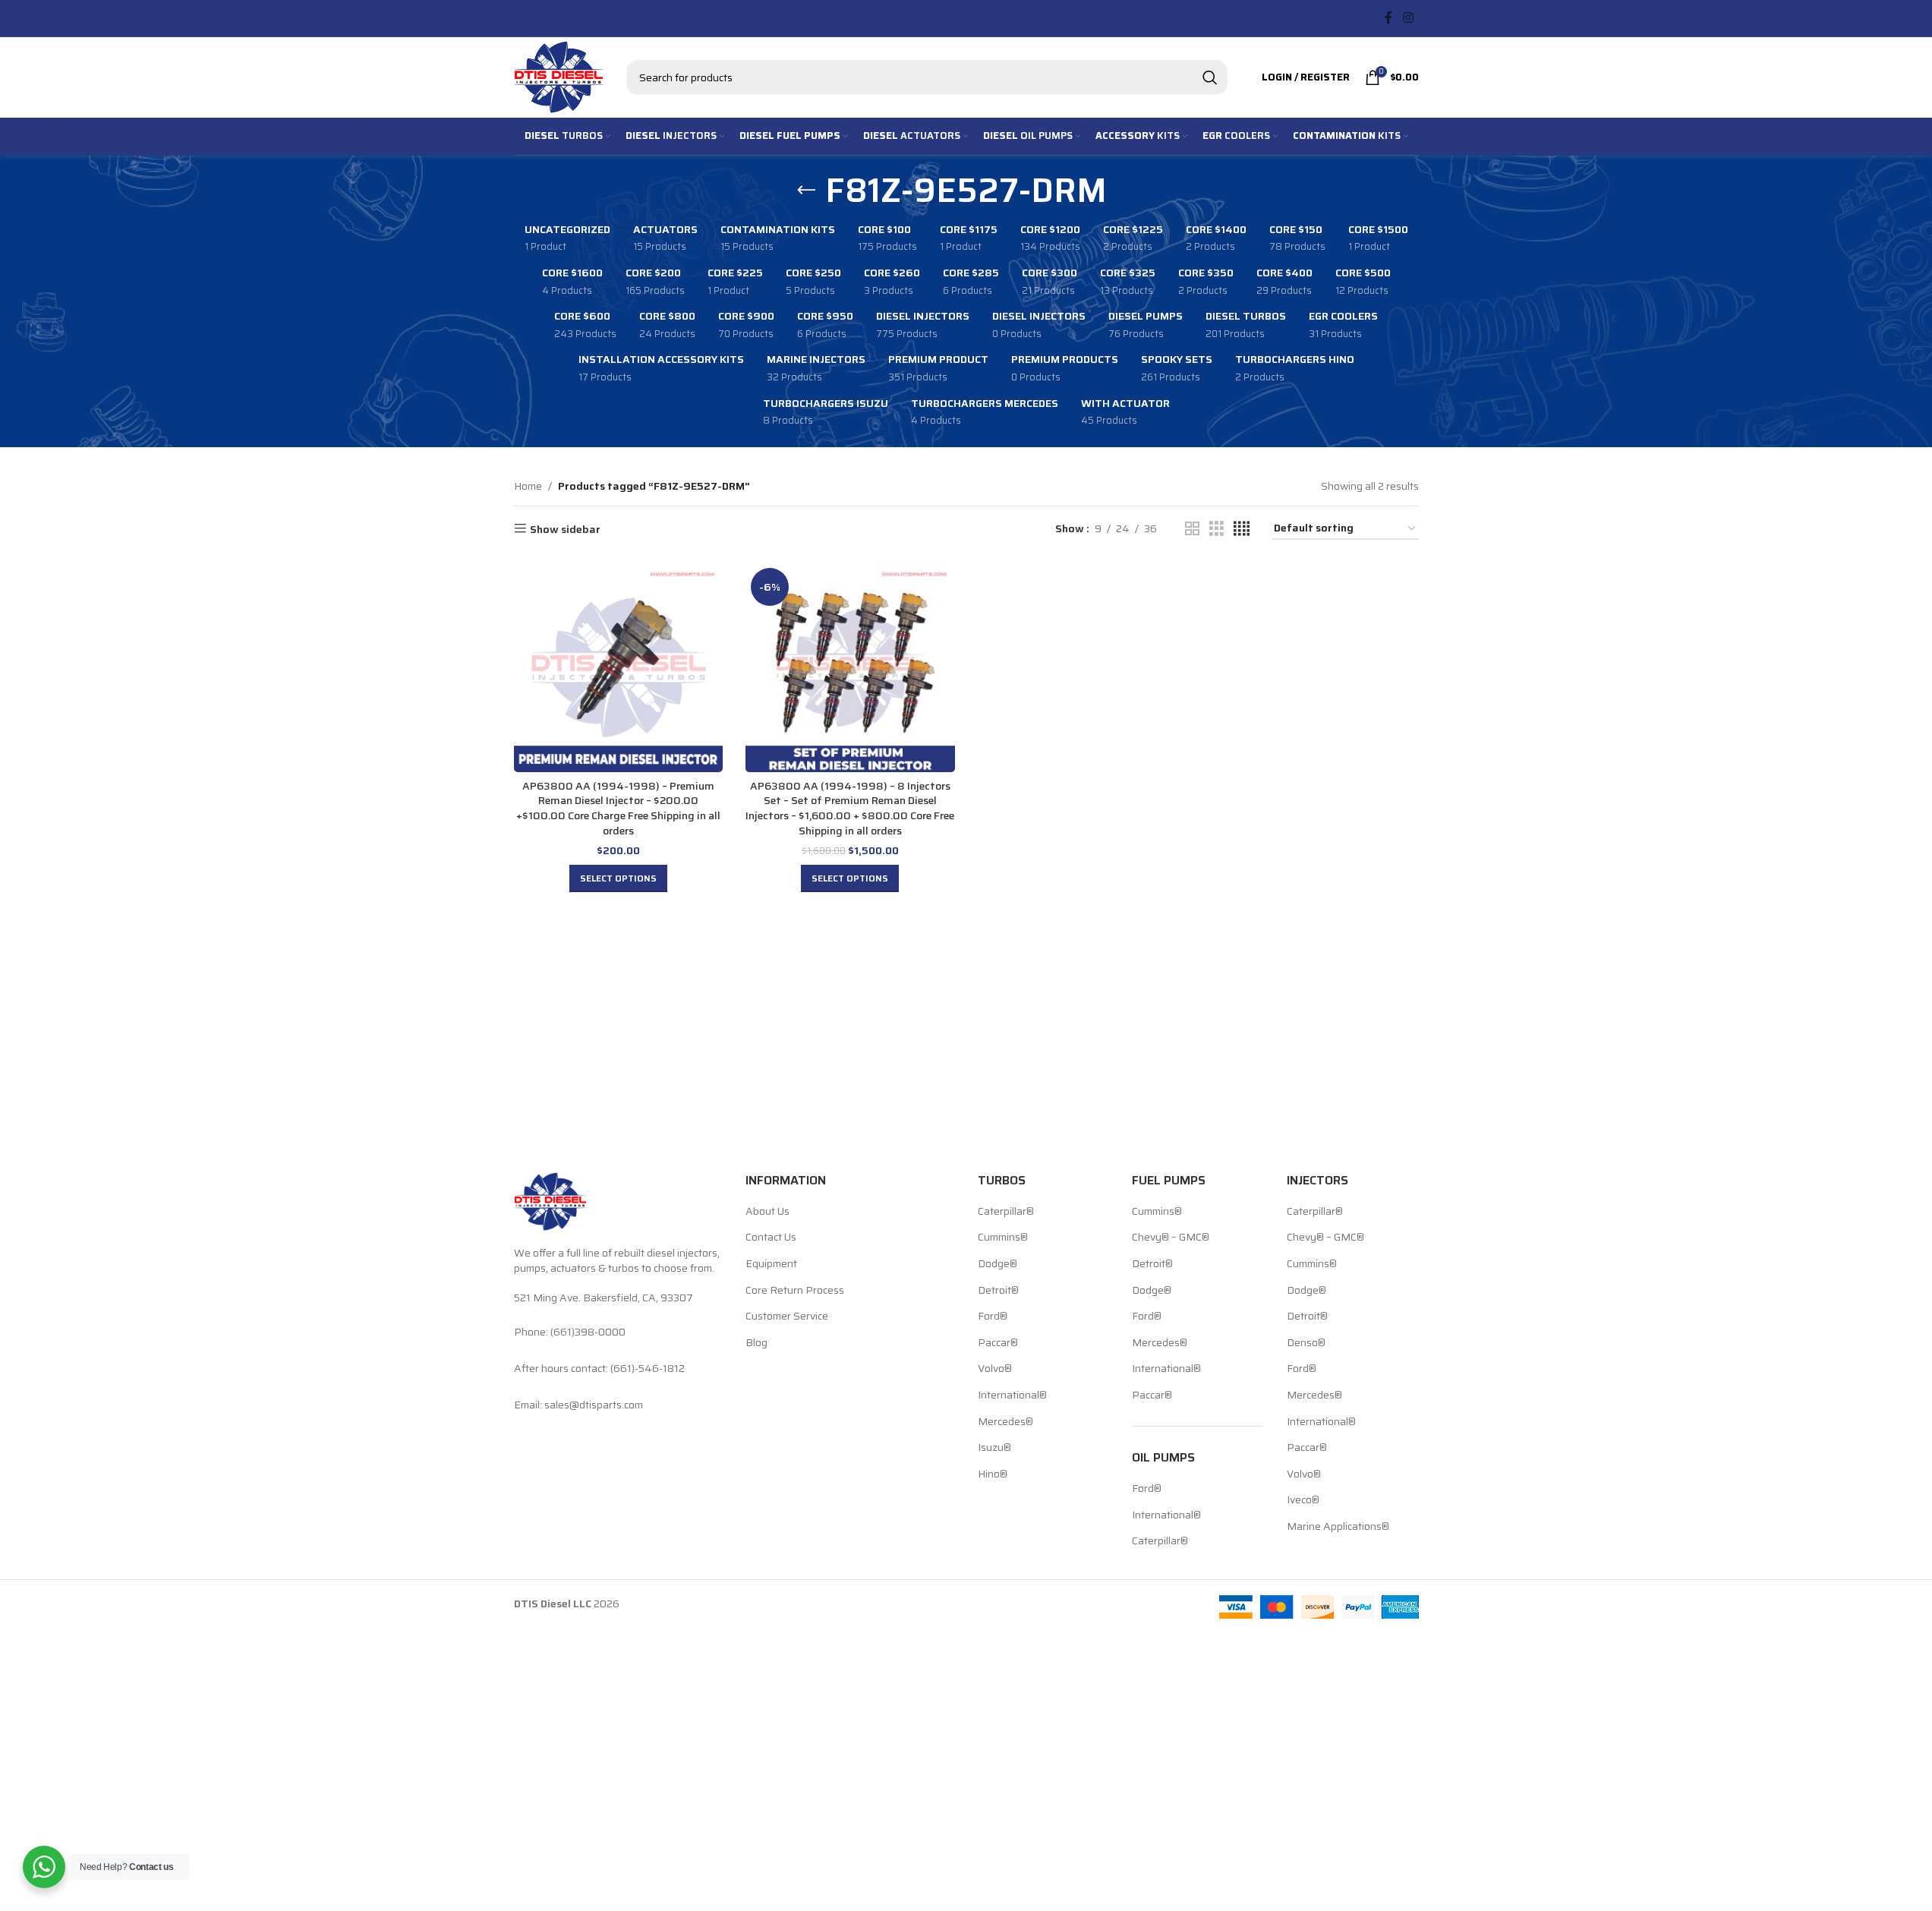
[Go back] (806, 191)
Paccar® (998, 1343)
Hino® (993, 1474)
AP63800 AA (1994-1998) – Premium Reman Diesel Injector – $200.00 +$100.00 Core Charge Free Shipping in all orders (618, 808)
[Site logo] (559, 76)
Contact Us (771, 1238)
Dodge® (998, 1264)
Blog (756, 1343)
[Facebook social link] (1388, 18)
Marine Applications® (1338, 1527)
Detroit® (998, 1291)
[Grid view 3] (1217, 529)
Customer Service (787, 1317)
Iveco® (1303, 1500)
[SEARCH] (1210, 77)
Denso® (1306, 1343)
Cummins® (1003, 1238)
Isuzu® (994, 1448)
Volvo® (995, 1369)
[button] (618, 878)
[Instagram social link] (1408, 18)
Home (528, 486)
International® (1012, 1395)
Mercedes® (1005, 1422)
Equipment (771, 1264)
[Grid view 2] (1192, 529)
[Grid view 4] (1242, 529)
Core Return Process (795, 1291)
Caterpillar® (1006, 1212)
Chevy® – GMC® (1171, 1238)
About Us (767, 1212)
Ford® (993, 1317)
